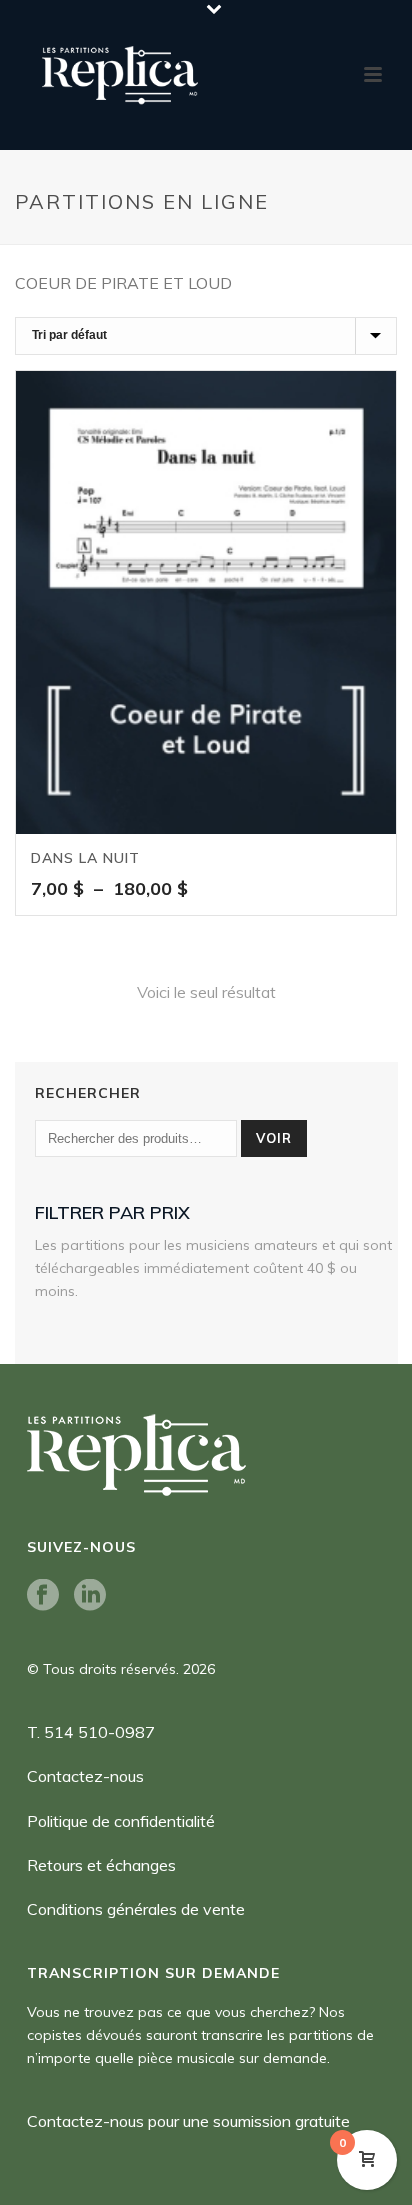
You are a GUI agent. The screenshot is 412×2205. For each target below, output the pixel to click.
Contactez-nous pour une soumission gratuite (188, 2121)
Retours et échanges (101, 1865)
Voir (274, 1138)
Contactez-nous (85, 1776)
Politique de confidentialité (121, 1821)
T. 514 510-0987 (91, 1732)
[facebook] (43, 1596)
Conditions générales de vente (136, 1909)
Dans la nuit (85, 858)
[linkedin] (90, 1596)
